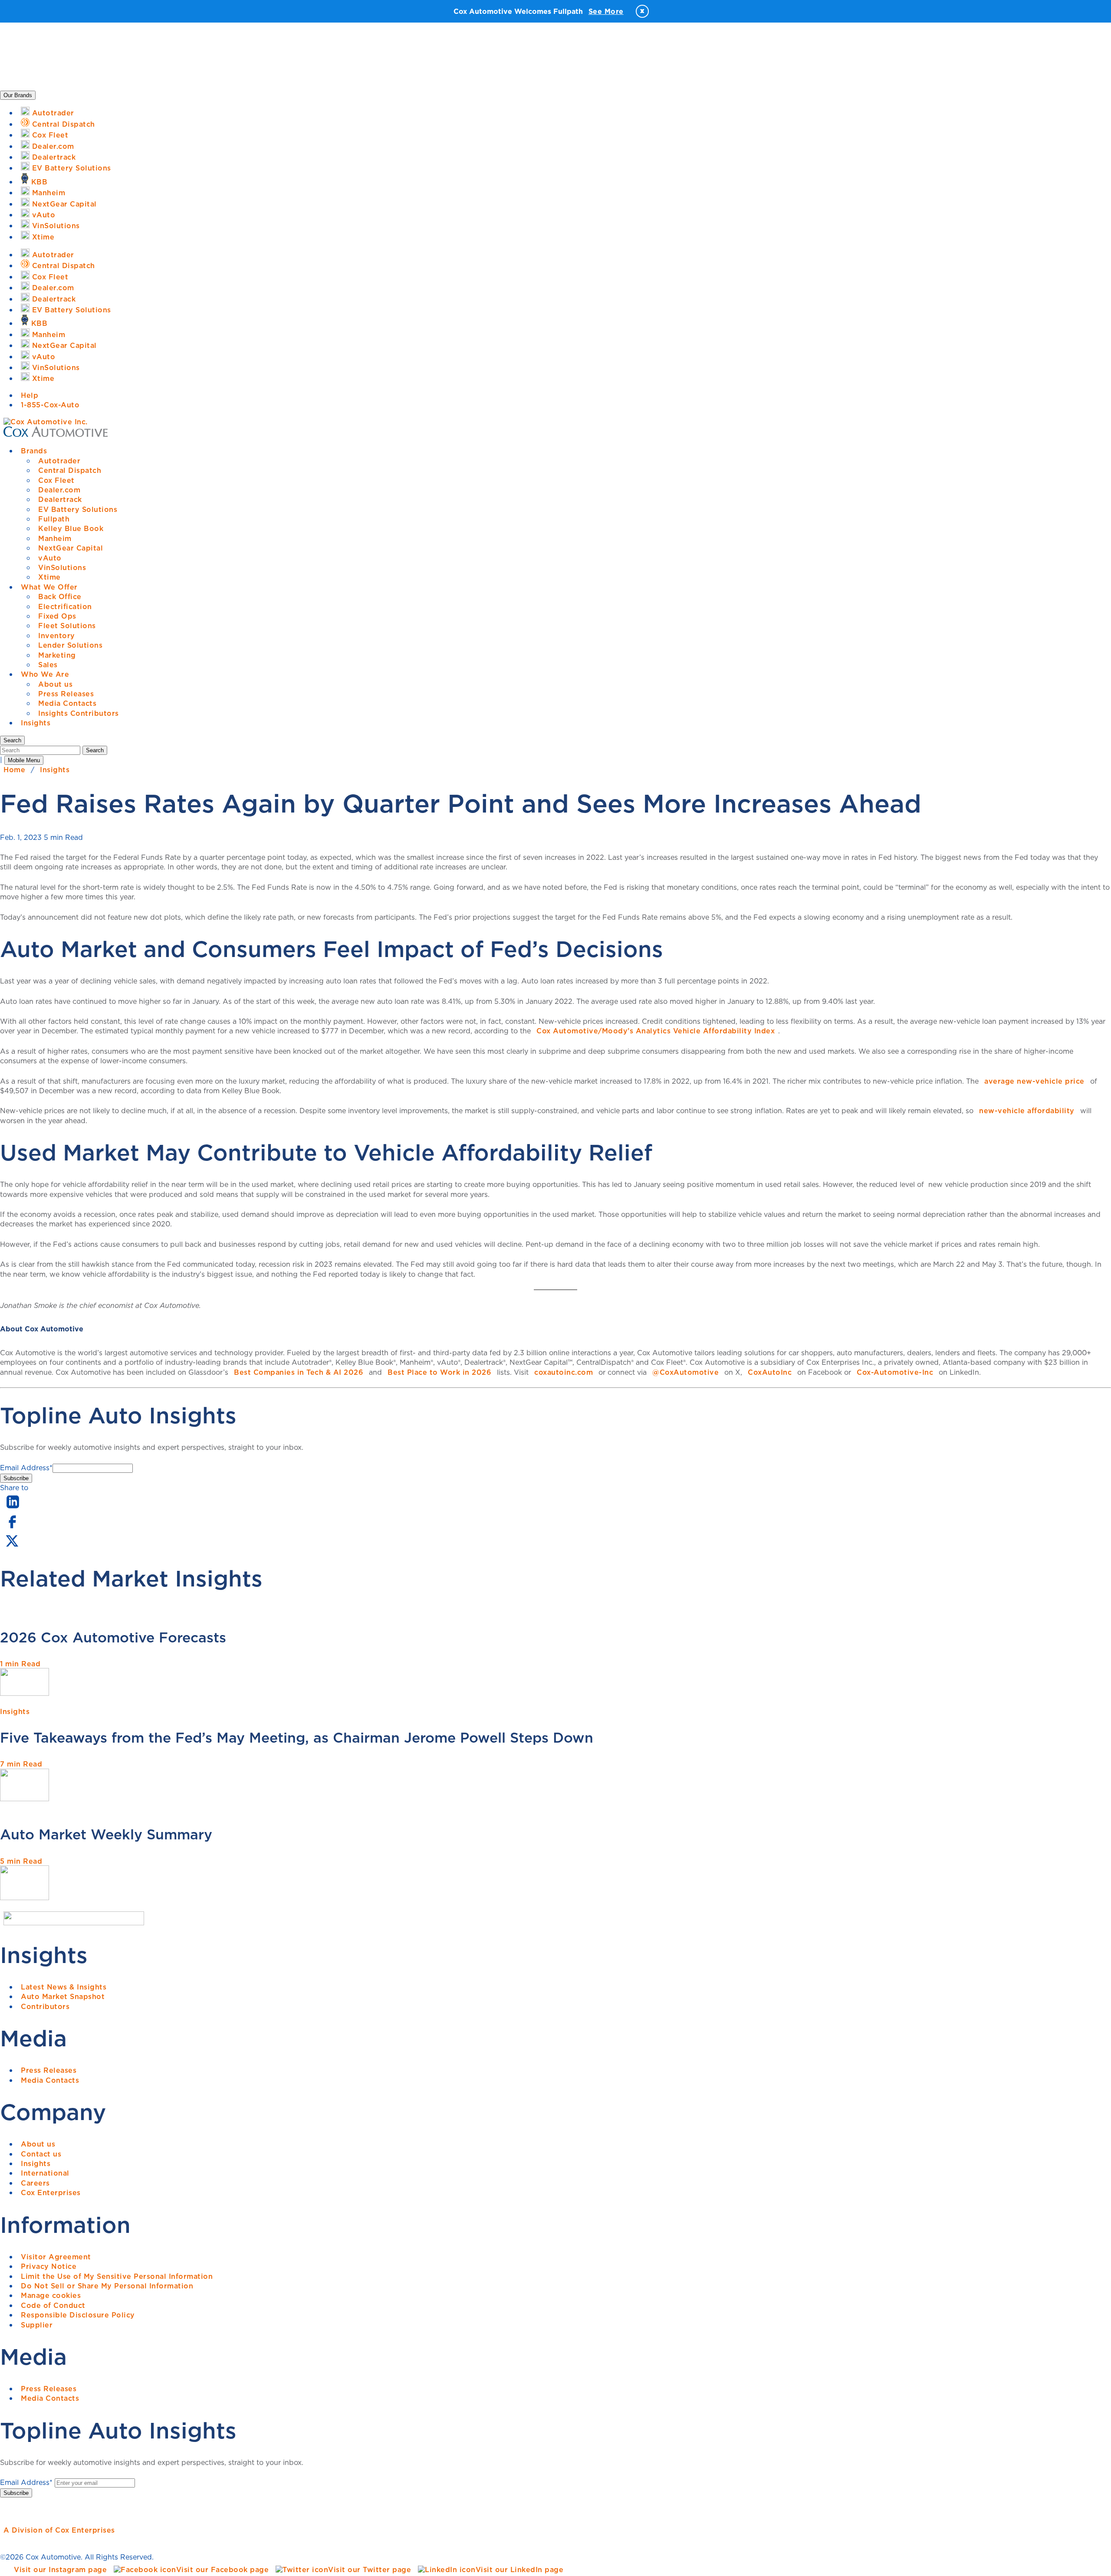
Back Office (60, 596)
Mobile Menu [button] (24, 760)
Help (30, 395)
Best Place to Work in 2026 (439, 1372)
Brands (34, 451)
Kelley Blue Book (71, 528)
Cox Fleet (56, 480)
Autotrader (59, 461)
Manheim (55, 538)
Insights (36, 723)
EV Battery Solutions (78, 509)
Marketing (57, 655)
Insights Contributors (79, 713)
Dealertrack (60, 499)
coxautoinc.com (564, 1372)
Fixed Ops (57, 616)
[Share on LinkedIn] (13, 1509)
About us (55, 684)
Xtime (49, 577)
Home (14, 770)
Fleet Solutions (67, 626)
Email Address (26, 1468)
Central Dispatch (70, 470)
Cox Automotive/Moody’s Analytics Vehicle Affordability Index (656, 1031)
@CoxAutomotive (685, 1372)
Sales (48, 665)
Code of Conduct (53, 2305)
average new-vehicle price (1034, 1081)
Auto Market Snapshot (63, 1996)
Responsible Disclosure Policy (78, 2315)
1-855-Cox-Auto (50, 405)
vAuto (50, 558)
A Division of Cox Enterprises (59, 2530)
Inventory (57, 636)
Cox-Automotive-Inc (895, 1372)
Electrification (65, 606)
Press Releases (66, 694)
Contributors (45, 2006)
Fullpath (54, 519)
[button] (12, 740)
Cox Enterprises (51, 2193)
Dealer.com (59, 490)
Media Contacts (67, 703)
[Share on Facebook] (12, 1527)
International (45, 2173)
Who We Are (45, 674)
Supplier (37, 2325)
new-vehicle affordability (1027, 1111)
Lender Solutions (70, 645)
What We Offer (49, 587)
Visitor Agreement (56, 2257)
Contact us (41, 2154)
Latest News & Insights (64, 1987)
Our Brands (18, 95)
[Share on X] (12, 1547)
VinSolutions (62, 567)
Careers (35, 2183)
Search (95, 750)
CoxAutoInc (770, 1372)
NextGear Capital (71, 548)
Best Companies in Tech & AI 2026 (299, 1372)
